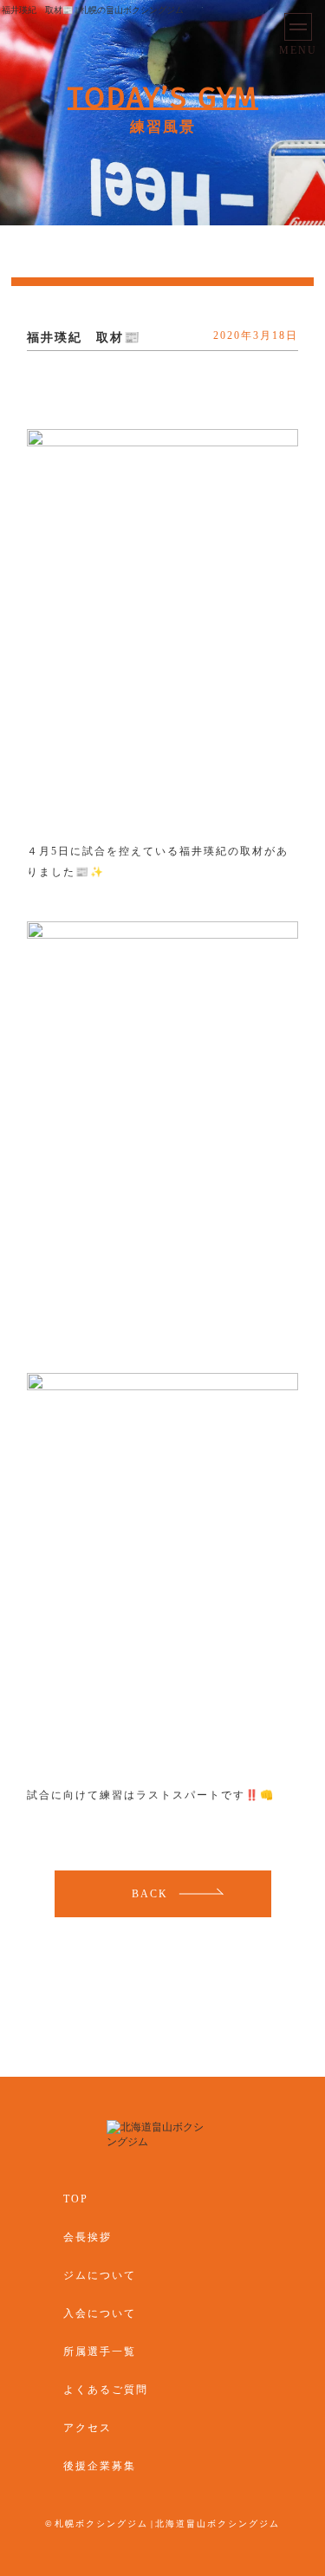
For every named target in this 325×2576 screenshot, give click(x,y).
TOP (76, 2199)
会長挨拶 (88, 2237)
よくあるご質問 (106, 2390)
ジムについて (100, 2275)
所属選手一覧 (100, 2352)
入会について (100, 2313)
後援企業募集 (100, 2466)
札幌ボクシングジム (101, 2524)
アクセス (88, 2428)
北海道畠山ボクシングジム (218, 2524)
